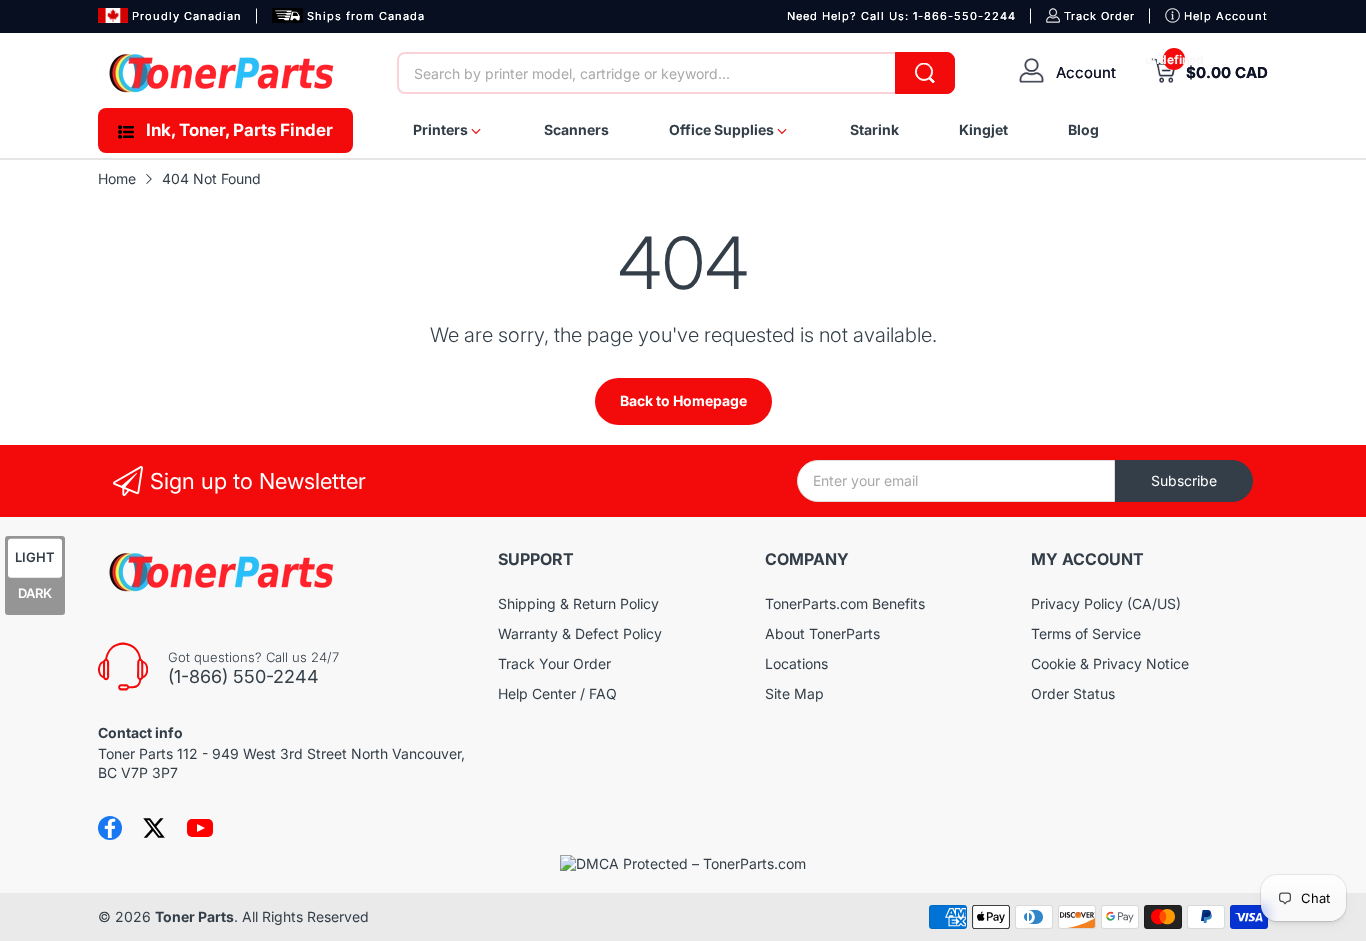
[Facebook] (110, 828)
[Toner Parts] (223, 73)
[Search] (925, 73)
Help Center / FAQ (557, 693)
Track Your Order (554, 663)
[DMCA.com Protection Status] (683, 863)
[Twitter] (154, 828)
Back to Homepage (683, 400)
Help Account (1226, 16)
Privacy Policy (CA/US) (1106, 603)
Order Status (1073, 693)
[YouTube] (200, 828)
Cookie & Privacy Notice (1110, 663)
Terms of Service (1086, 633)
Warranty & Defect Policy (580, 633)
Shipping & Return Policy (578, 603)
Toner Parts (194, 916)
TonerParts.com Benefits (845, 603)
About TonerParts (822, 633)
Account (1086, 72)
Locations (796, 663)
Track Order (1099, 16)
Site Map (794, 693)
